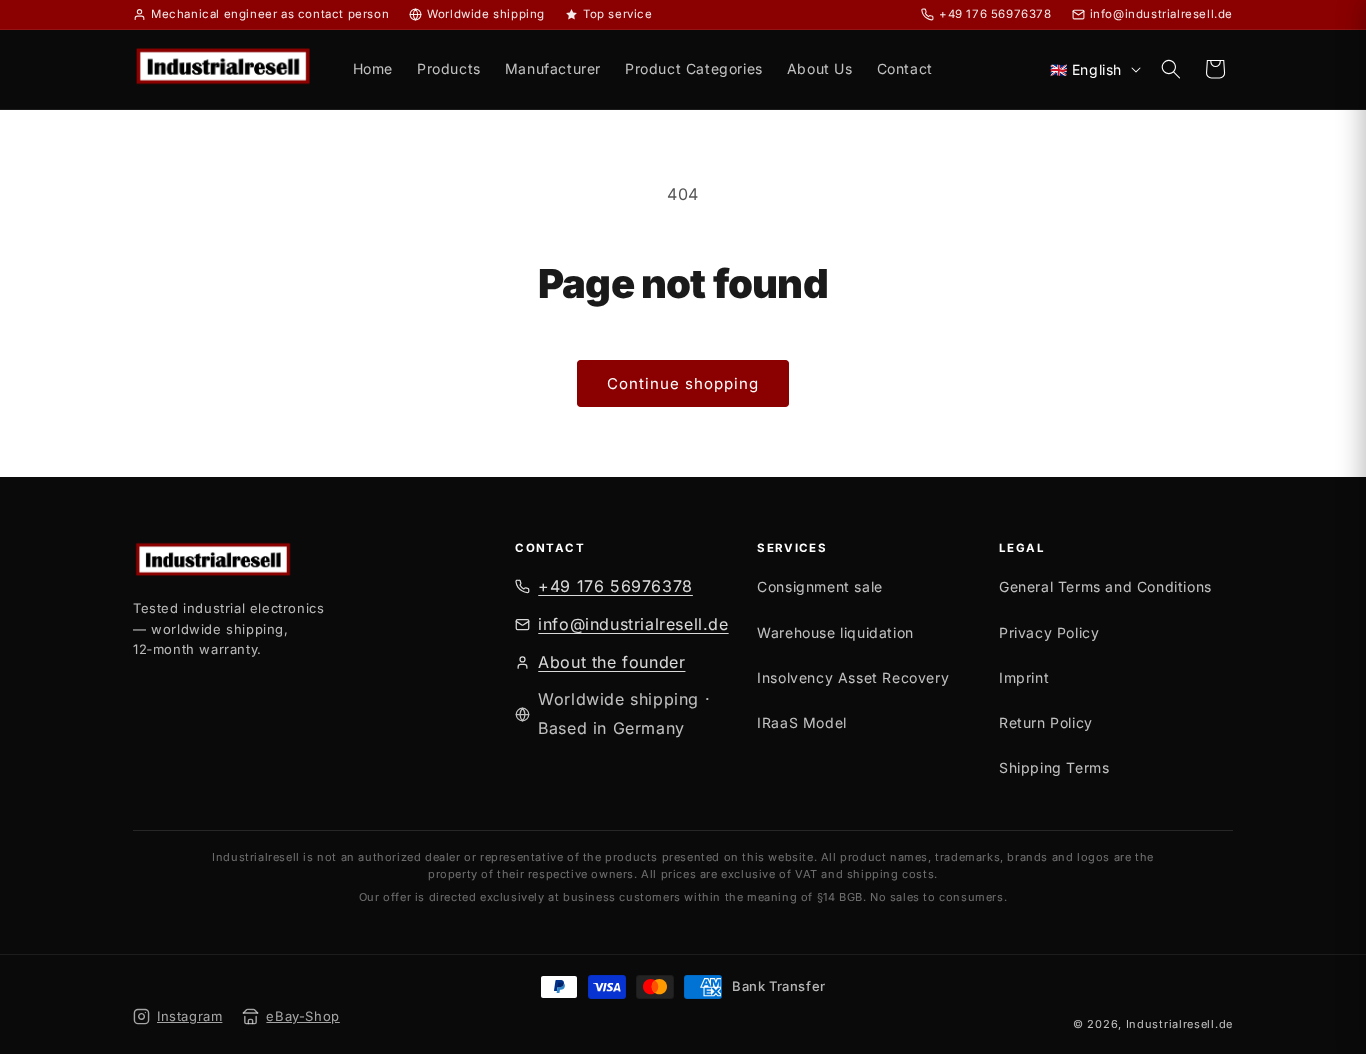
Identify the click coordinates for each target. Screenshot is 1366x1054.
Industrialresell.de (1179, 1024)
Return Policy (1046, 722)
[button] (1171, 69)
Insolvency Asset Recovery (853, 677)
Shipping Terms (1054, 767)
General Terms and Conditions (1105, 586)
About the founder (611, 662)
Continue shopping (683, 383)
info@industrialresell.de (633, 624)
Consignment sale (820, 586)
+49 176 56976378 (615, 586)
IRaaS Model (802, 722)
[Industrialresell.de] (320, 562)
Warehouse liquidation (835, 632)
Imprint (1024, 677)
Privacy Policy (1049, 632)
